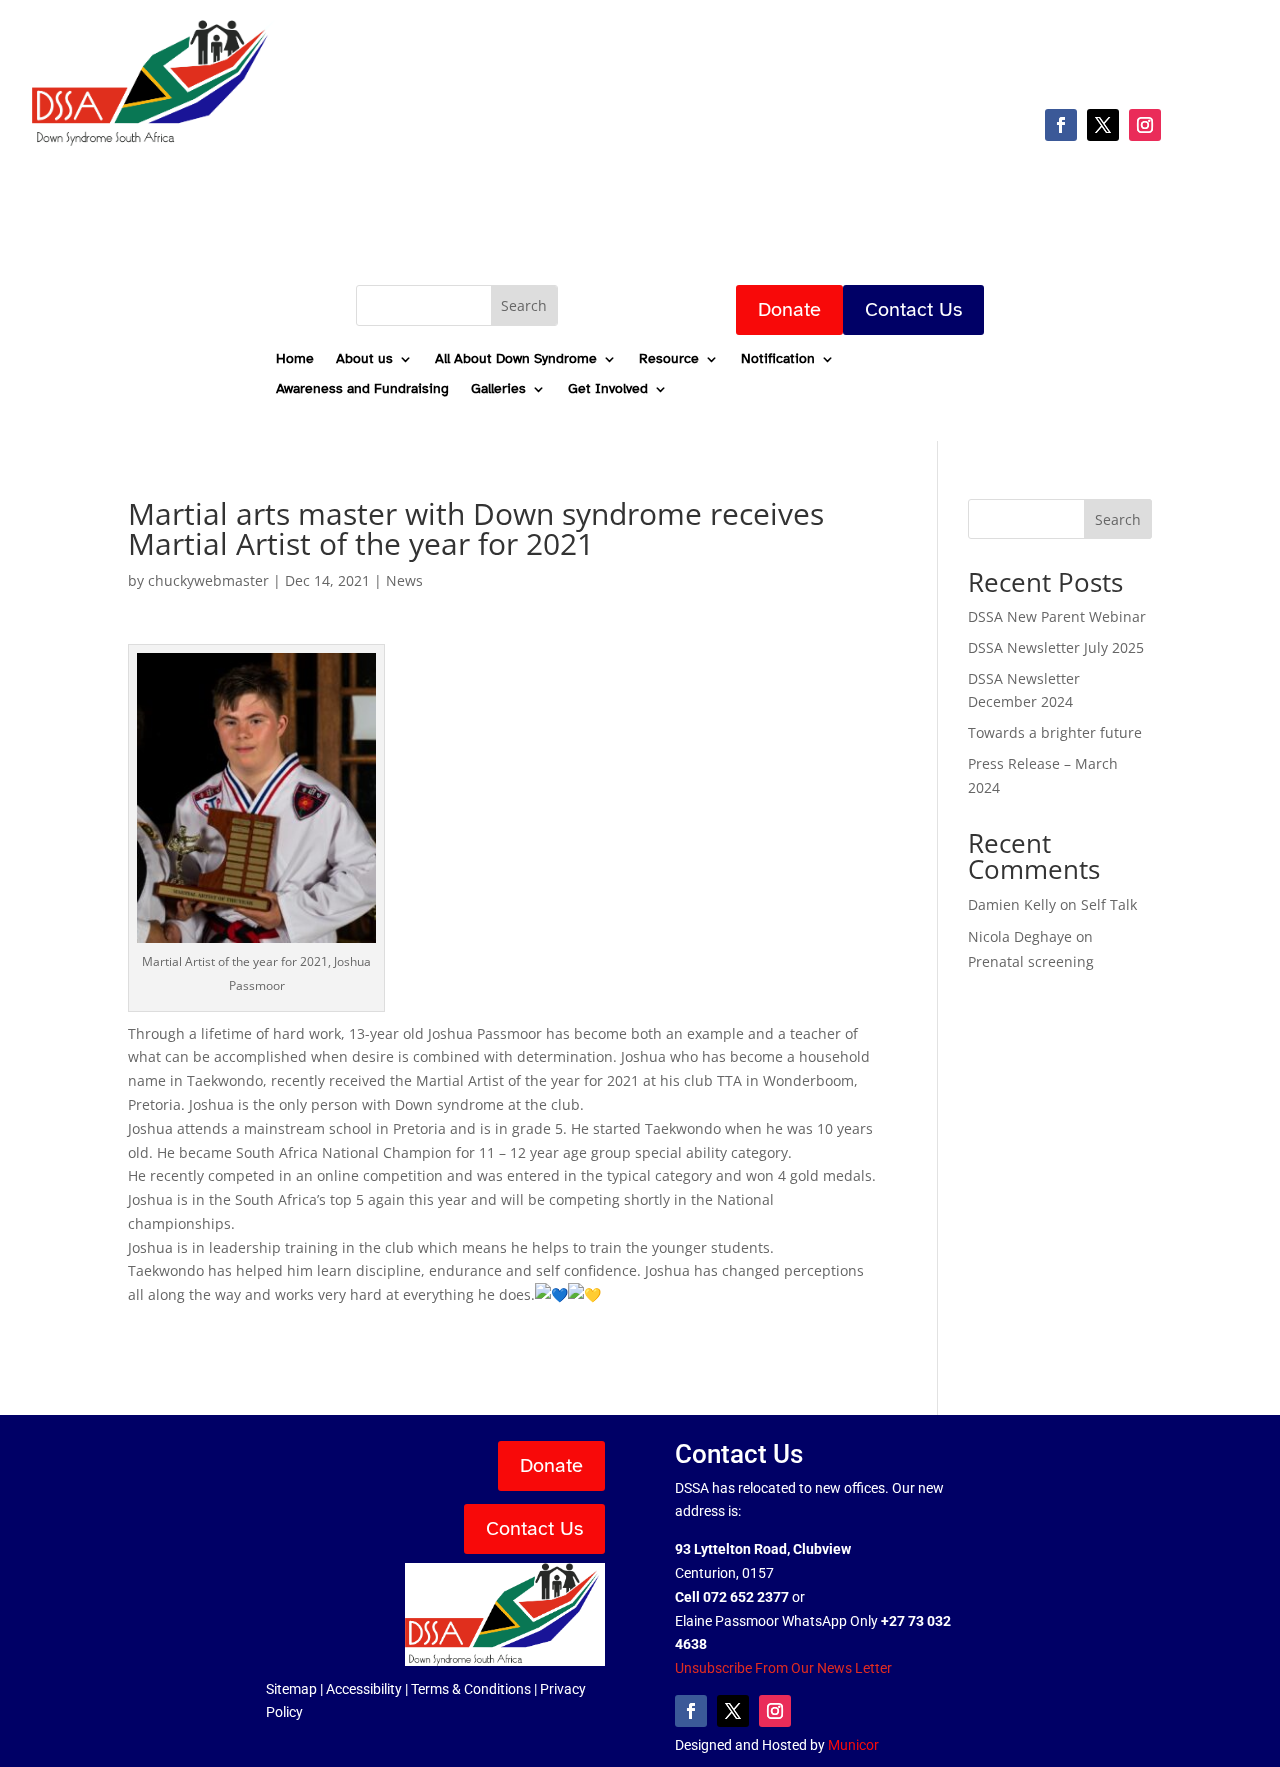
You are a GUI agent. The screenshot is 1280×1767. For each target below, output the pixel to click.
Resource (669, 359)
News (404, 580)
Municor (853, 1745)
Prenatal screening (1031, 961)
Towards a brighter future (1055, 732)
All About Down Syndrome (516, 359)
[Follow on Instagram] (1145, 125)
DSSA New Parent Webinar (1057, 616)
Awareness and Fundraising (362, 389)
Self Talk (1109, 904)
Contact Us (913, 309)
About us (364, 359)
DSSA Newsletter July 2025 (1056, 647)
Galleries (498, 389)
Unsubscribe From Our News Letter (783, 1668)
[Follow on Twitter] (1103, 125)
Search (1118, 519)
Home (295, 359)
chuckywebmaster (208, 580)
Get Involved (608, 389)
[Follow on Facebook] (1061, 125)
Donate (789, 309)
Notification (778, 359)
